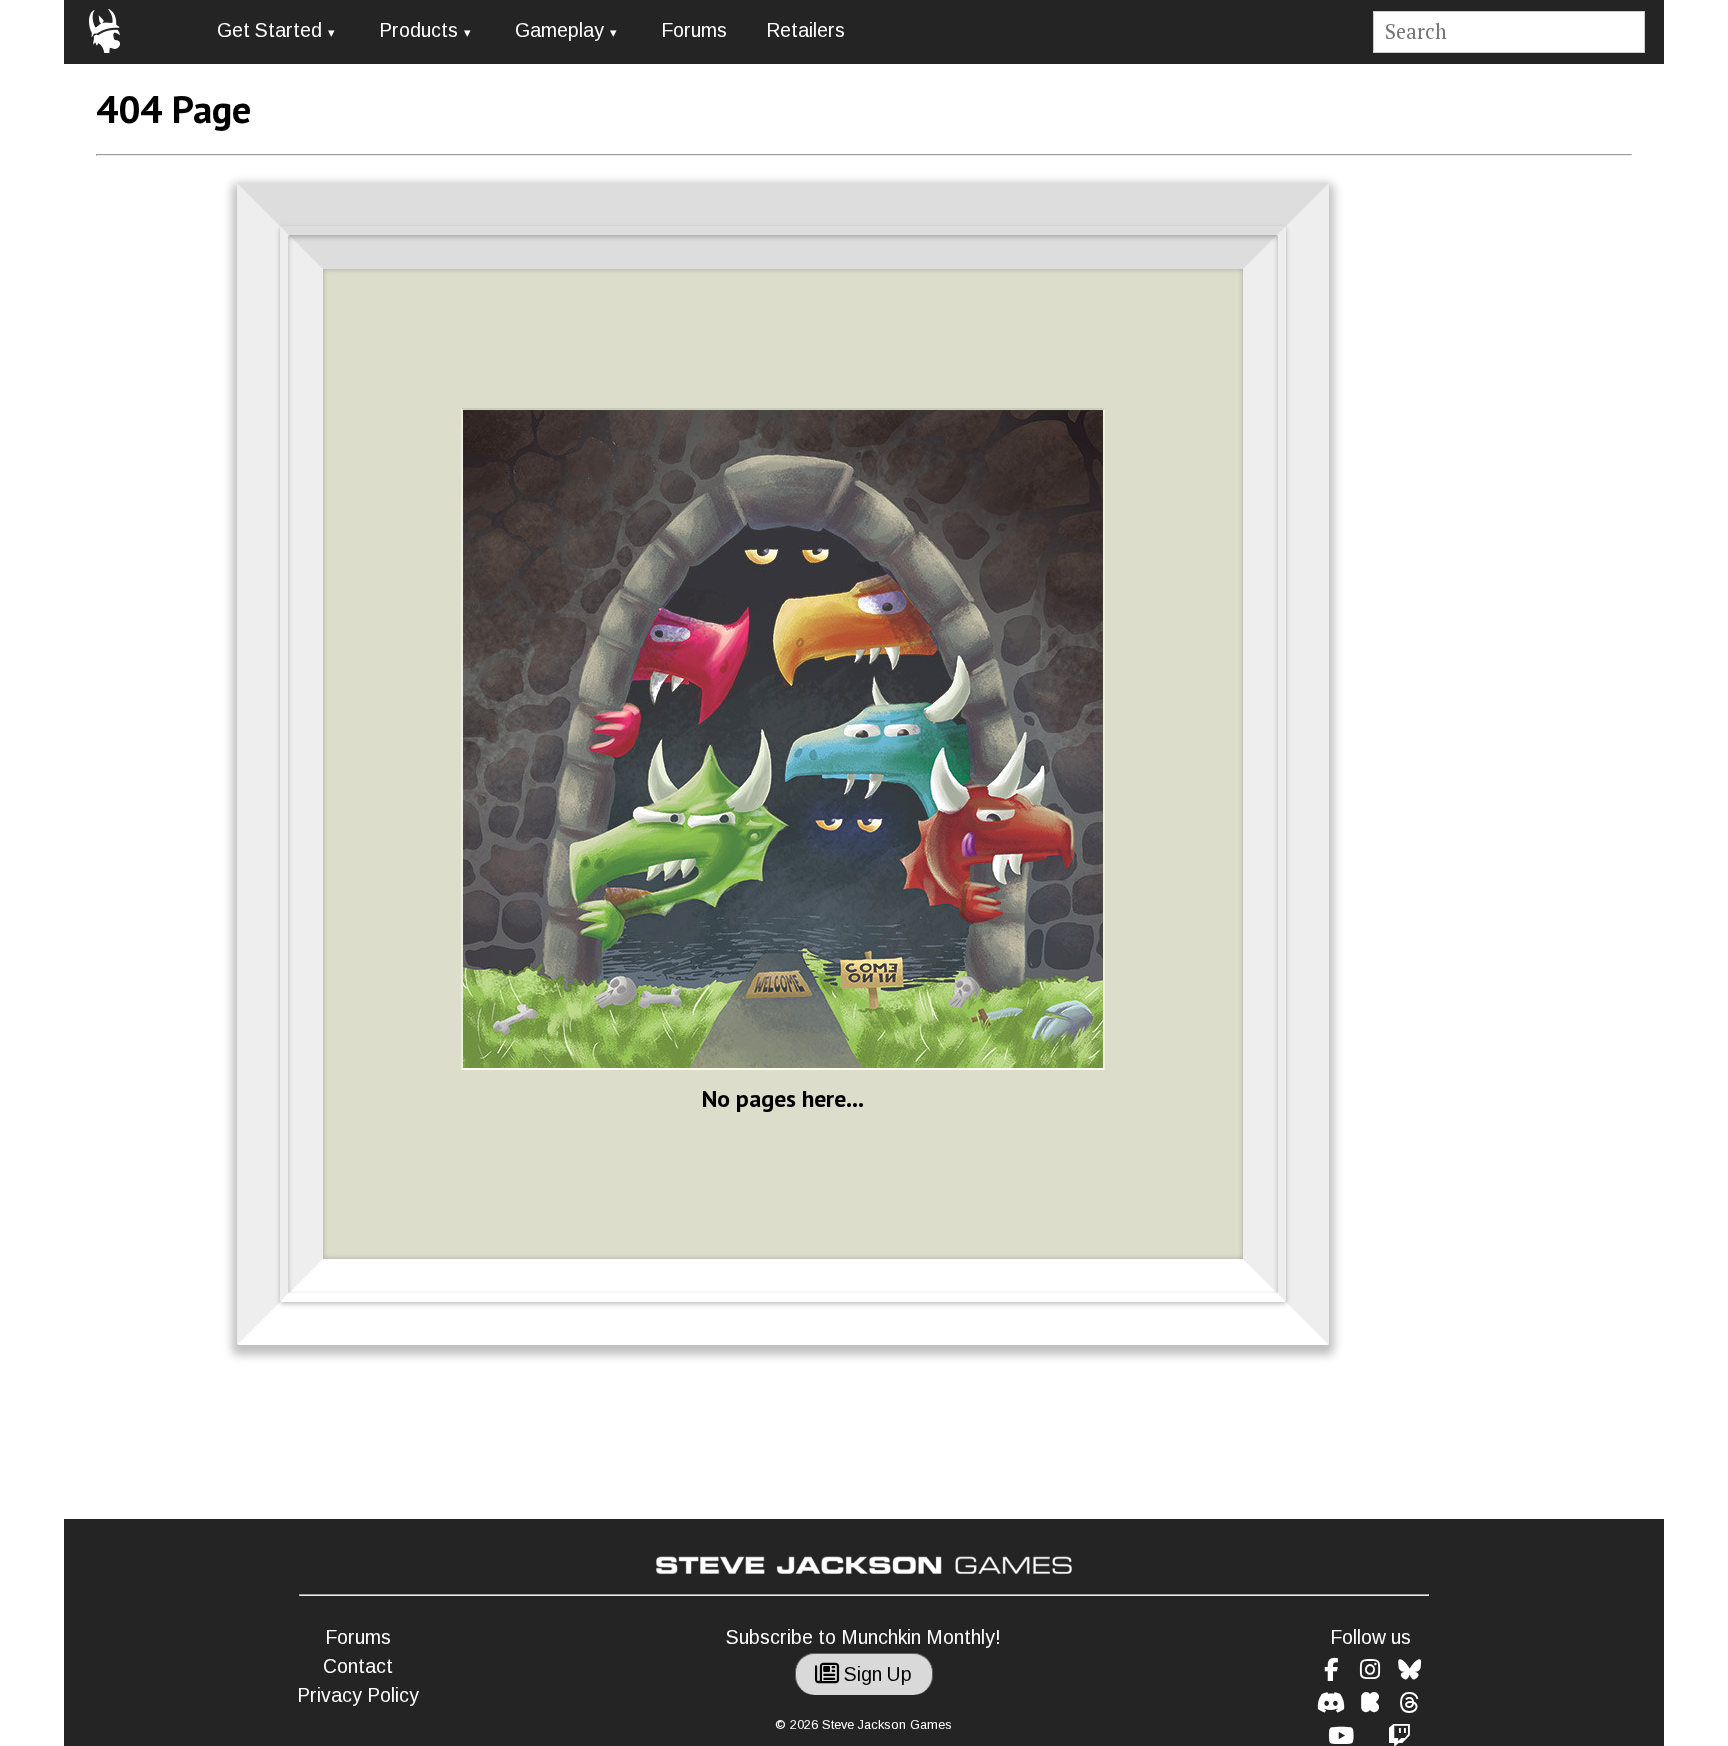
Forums (694, 30)
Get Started (269, 30)
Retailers (805, 30)
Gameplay (559, 30)
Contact (358, 1666)
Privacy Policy (358, 1695)
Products (418, 30)
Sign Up (875, 1674)
